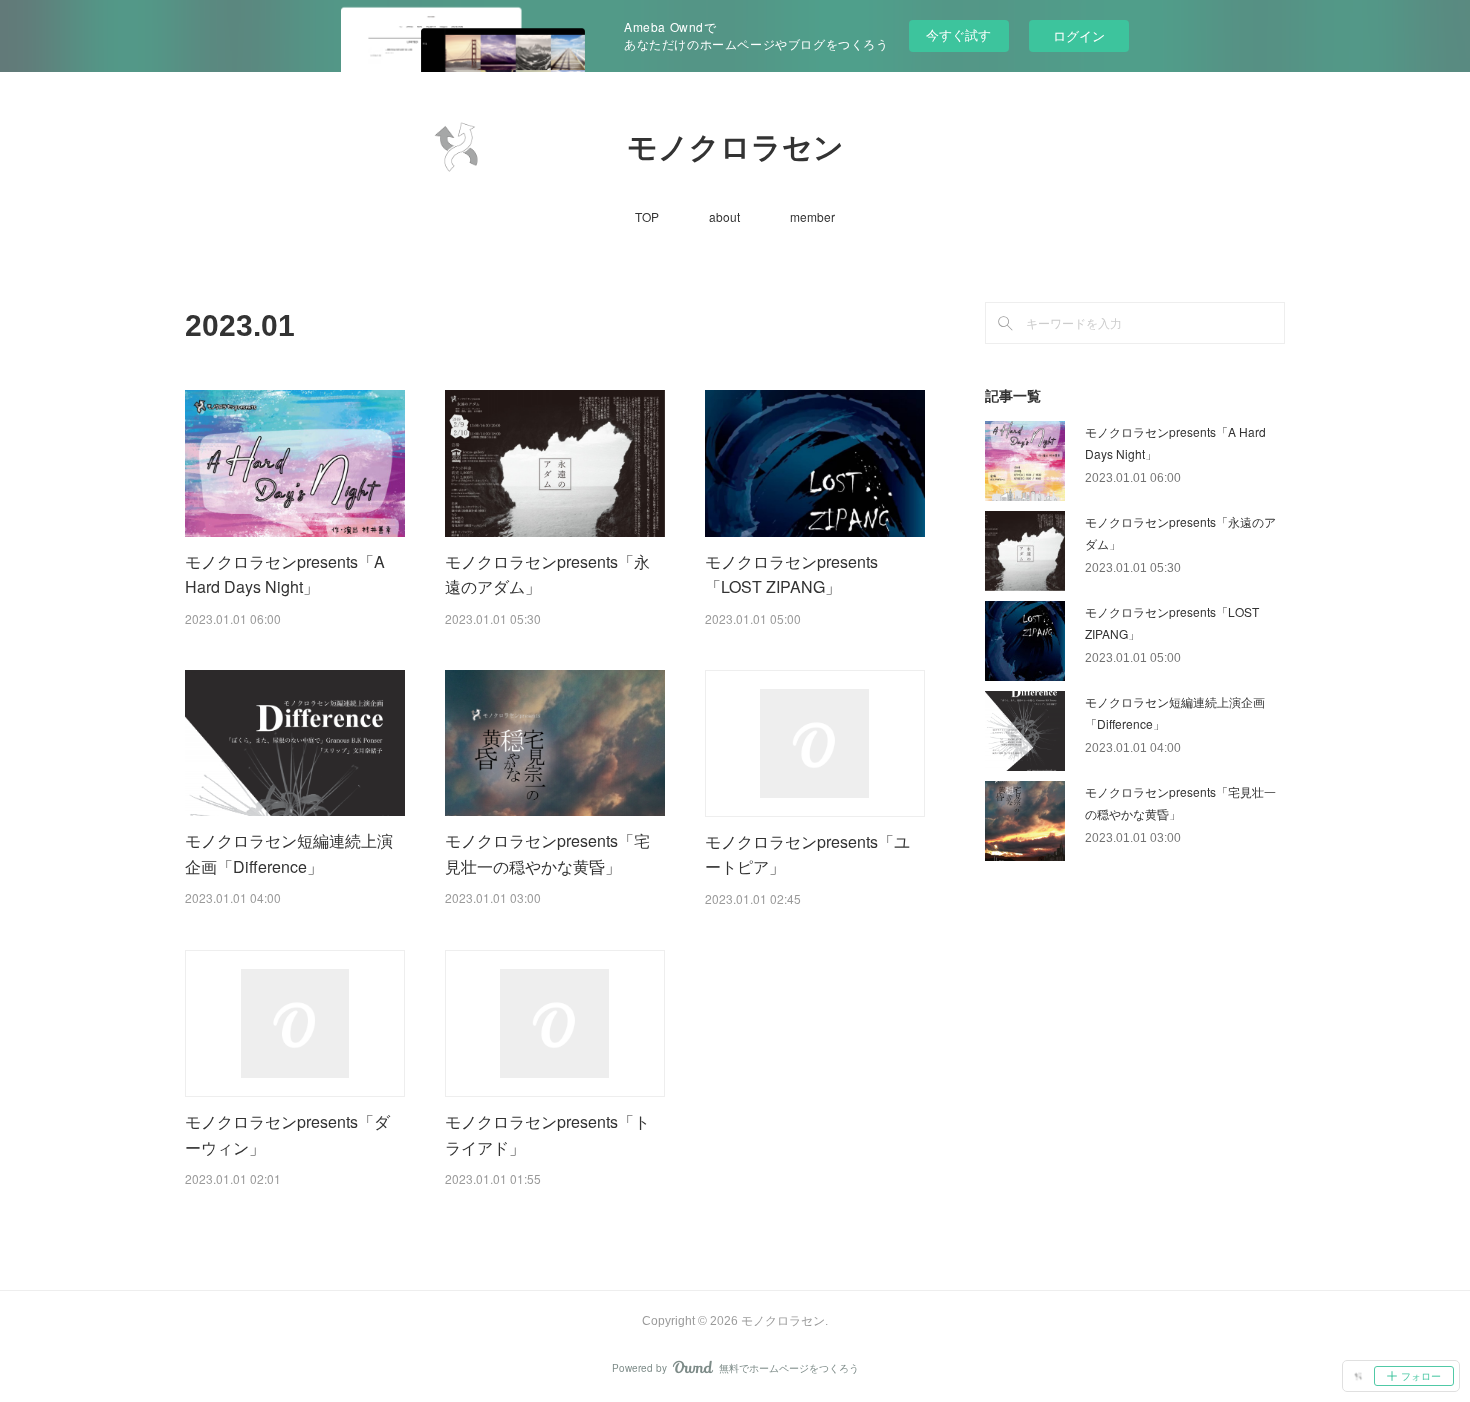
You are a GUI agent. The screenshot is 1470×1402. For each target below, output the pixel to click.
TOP (647, 216)
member (812, 216)
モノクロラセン (735, 147)
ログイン (1079, 35)
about (724, 216)
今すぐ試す (958, 34)
